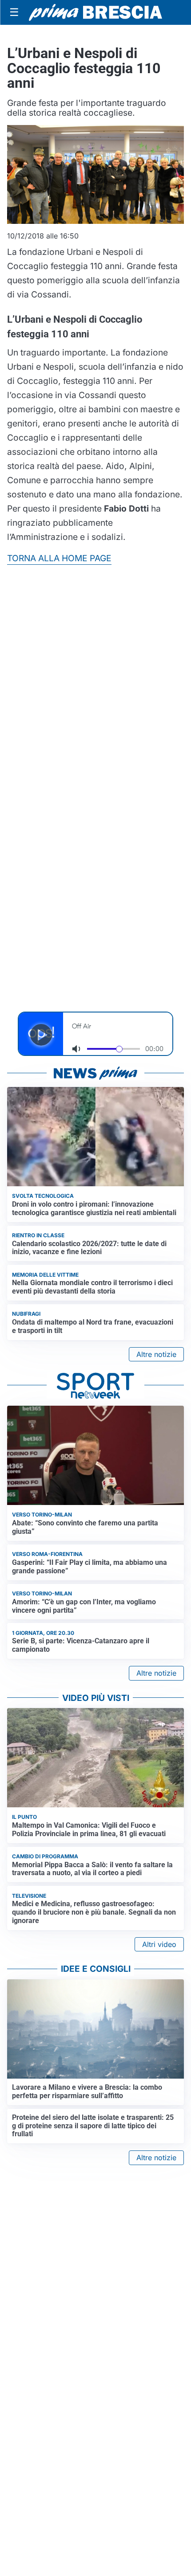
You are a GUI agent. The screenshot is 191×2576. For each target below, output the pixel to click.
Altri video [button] (159, 1944)
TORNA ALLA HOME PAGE (59, 558)
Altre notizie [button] (156, 1354)
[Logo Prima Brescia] (95, 13)
